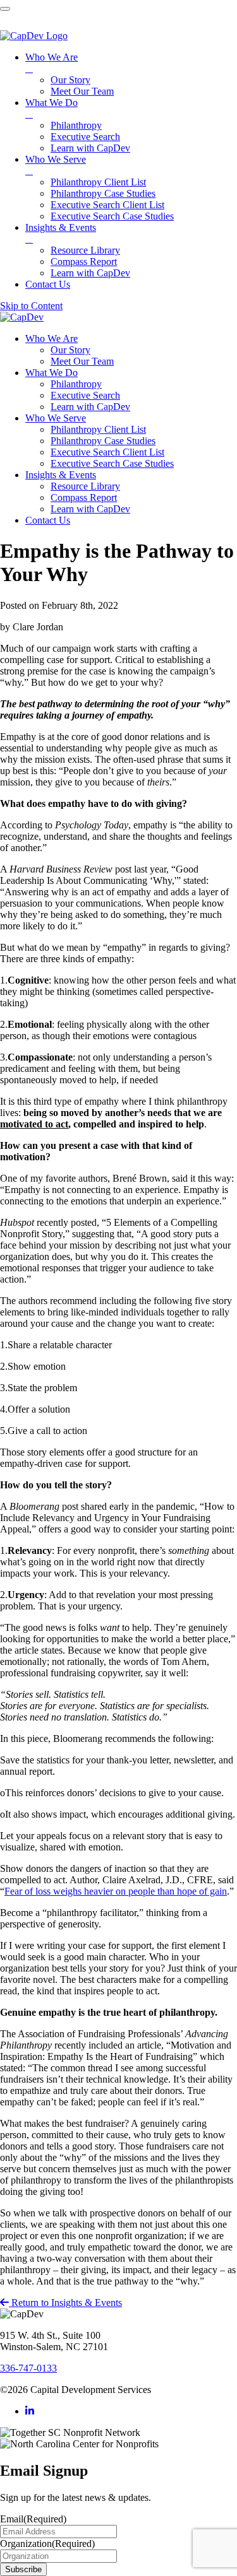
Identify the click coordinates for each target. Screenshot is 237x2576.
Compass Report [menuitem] (84, 262)
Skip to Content (31, 306)
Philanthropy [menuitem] (76, 125)
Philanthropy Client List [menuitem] (98, 182)
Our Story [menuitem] (70, 80)
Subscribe (23, 2569)
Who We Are (52, 338)
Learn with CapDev (90, 407)
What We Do (52, 373)
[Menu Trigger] (5, 9)
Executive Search (85, 395)
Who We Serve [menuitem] (56, 165)
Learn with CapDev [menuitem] (90, 148)
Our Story (70, 350)
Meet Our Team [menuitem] (82, 91)
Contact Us (48, 520)
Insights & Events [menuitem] (61, 233)
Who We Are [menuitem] (52, 63)
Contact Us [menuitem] (48, 284)
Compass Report (84, 497)
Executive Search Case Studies (112, 463)
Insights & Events (61, 475)
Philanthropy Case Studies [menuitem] (103, 193)
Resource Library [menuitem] (85, 250)
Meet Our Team (82, 361)
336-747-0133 (28, 2368)
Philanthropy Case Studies (103, 441)
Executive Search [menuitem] (85, 137)
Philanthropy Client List (98, 429)
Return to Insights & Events (65, 2303)
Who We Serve (56, 418)
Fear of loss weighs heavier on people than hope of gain (116, 1891)
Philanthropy (76, 384)
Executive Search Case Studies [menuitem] (112, 216)
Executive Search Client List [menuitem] (107, 205)
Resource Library (85, 486)
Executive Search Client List (107, 452)
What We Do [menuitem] (52, 108)
